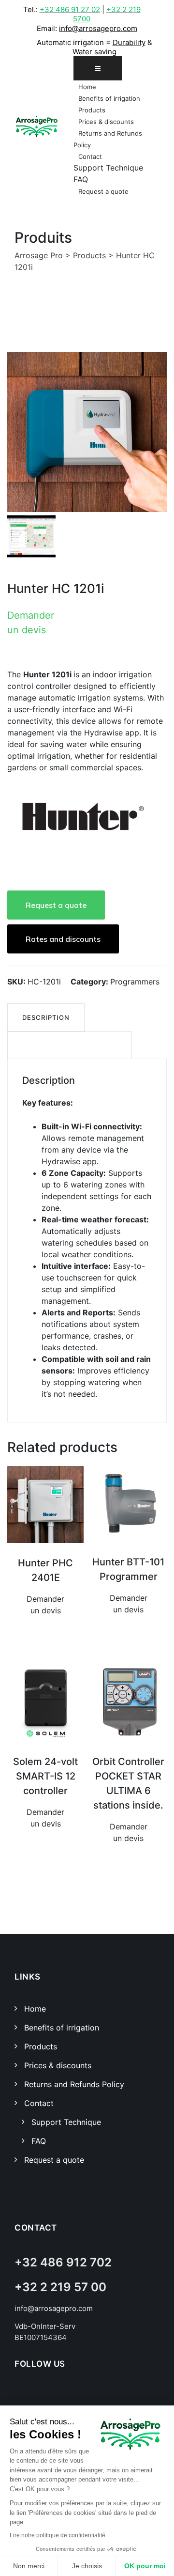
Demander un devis (31, 623)
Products (92, 110)
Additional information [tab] (70, 1046)
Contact (90, 156)
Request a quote (103, 191)
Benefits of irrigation (109, 98)
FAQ (81, 179)
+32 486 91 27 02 (70, 9)
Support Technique (108, 168)
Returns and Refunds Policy (74, 2084)
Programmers (135, 982)
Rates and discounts (63, 939)
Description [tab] (46, 1017)
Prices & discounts (106, 122)
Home (87, 87)
